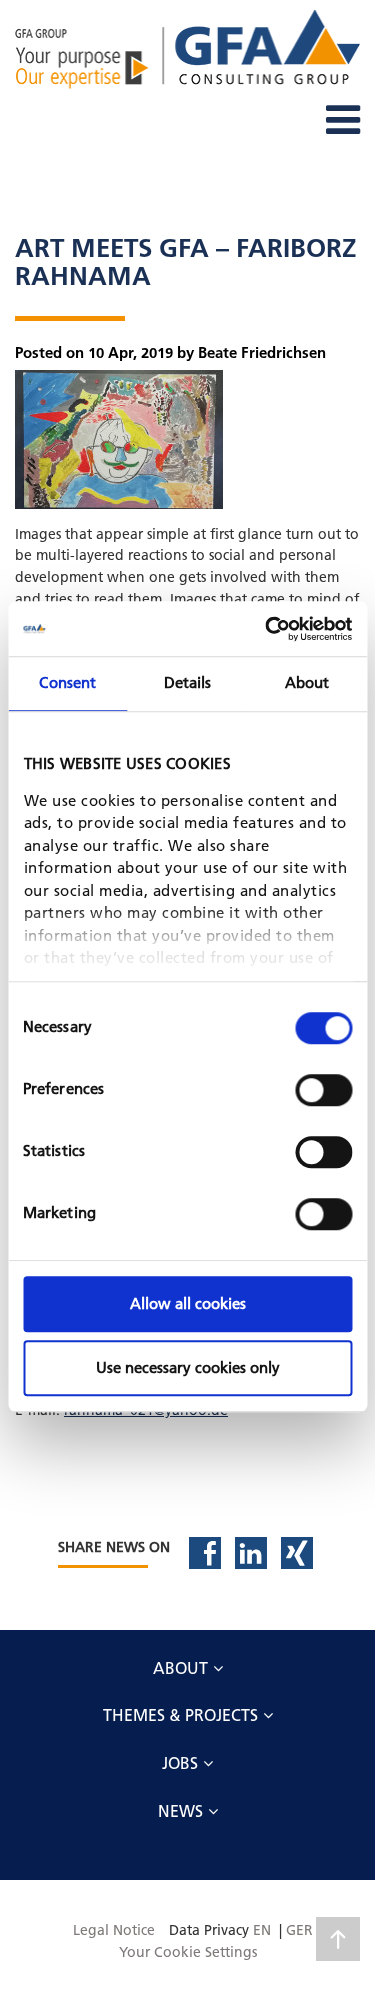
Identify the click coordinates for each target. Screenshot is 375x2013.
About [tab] (307, 682)
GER (299, 1930)
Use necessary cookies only (188, 1367)
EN (262, 1930)
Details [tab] (188, 682)
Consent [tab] (67, 682)
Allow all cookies (188, 1303)
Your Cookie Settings (188, 1952)
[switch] (323, 1090)
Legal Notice (114, 1930)
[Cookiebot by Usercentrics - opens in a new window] (267, 629)
